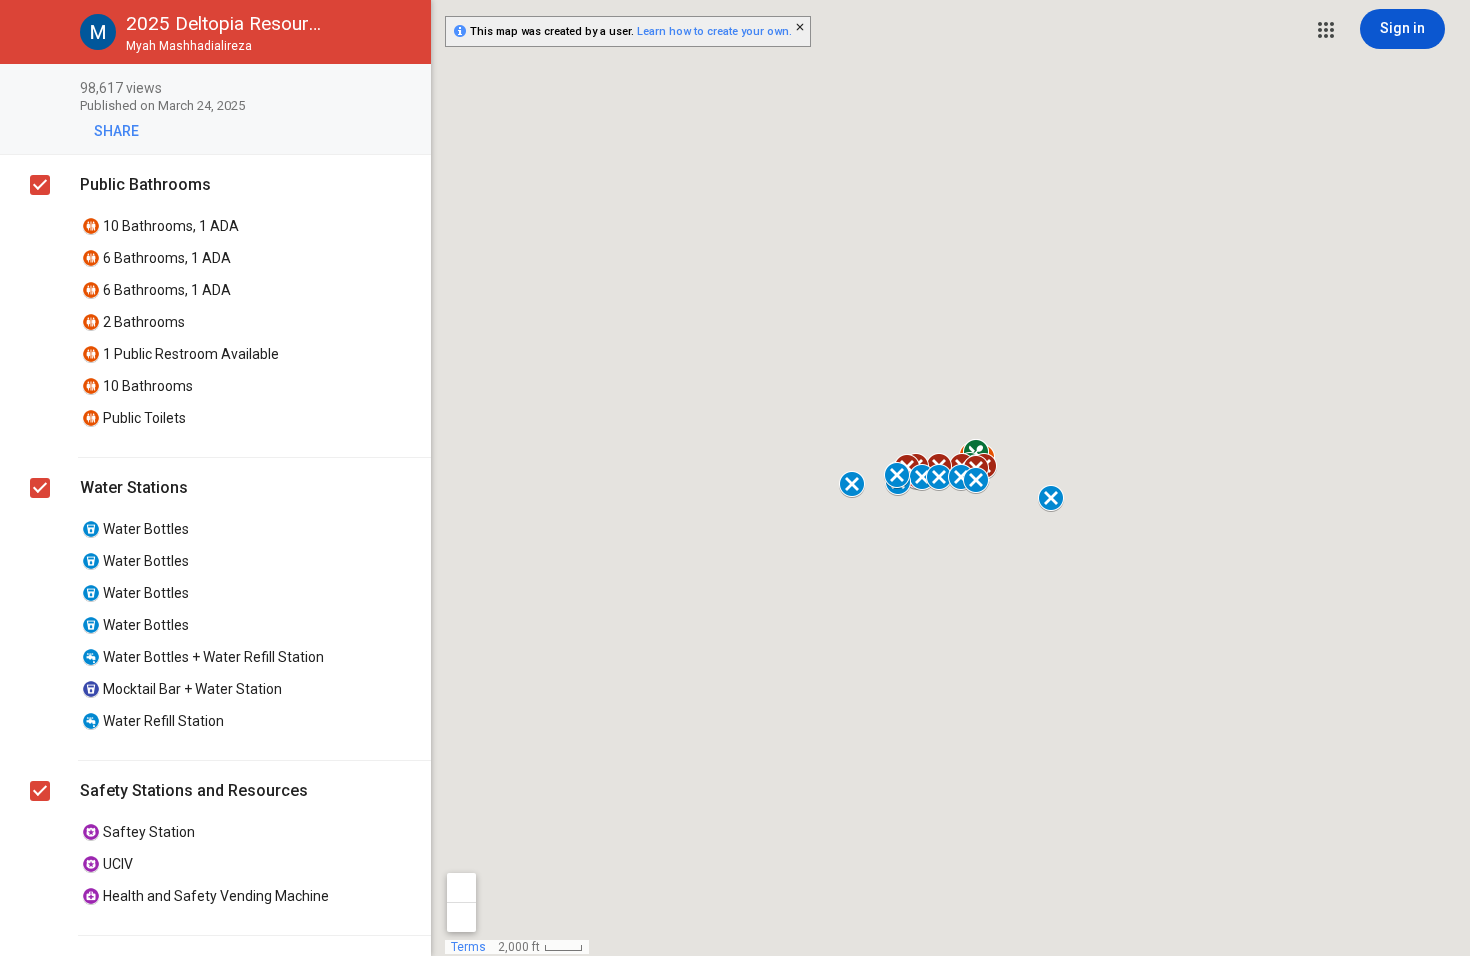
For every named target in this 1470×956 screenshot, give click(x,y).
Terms (468, 947)
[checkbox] (405, 89)
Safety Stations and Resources (194, 790)
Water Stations (134, 487)
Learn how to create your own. (714, 31)
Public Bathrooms (145, 184)
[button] (1326, 30)
